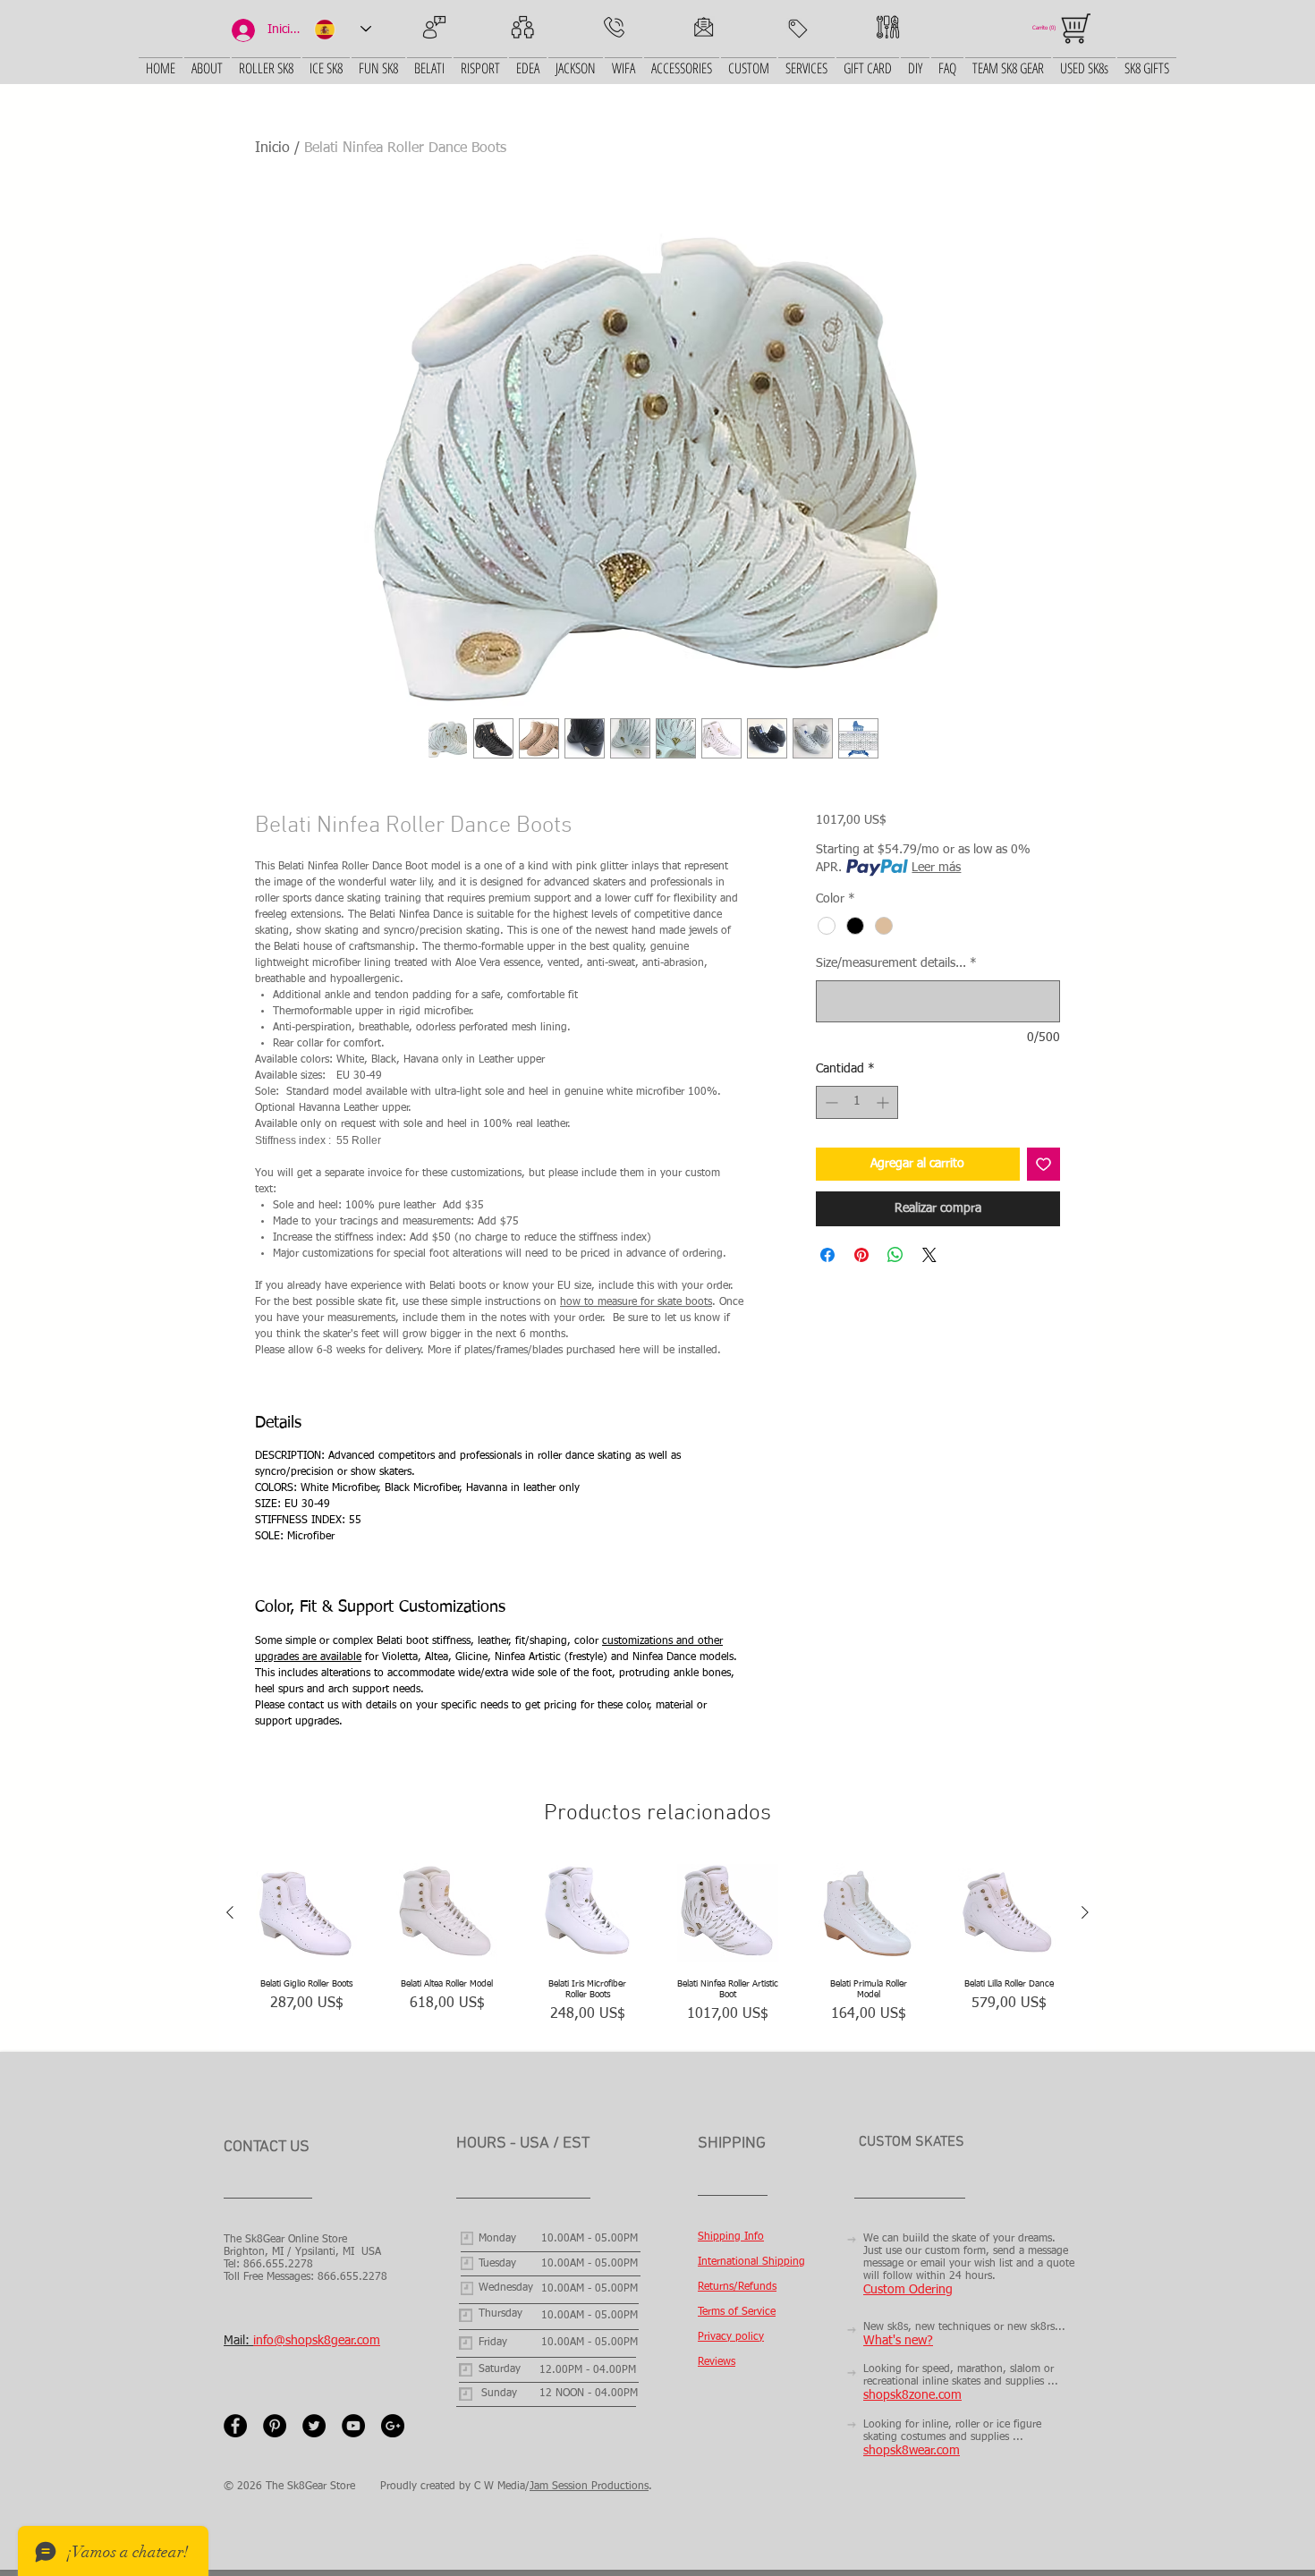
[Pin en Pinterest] (861, 1255)
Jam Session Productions (589, 2487)
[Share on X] (929, 1255)
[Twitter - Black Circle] (314, 2426)
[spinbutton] (857, 1102)
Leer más (936, 868)
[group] (657, 1949)
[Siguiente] (1085, 1912)
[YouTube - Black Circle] (353, 2426)
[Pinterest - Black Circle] (275, 2426)
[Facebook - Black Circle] (235, 2426)
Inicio (272, 148)
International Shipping (751, 2262)
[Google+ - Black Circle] (393, 2426)
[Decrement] (830, 1102)
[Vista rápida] (306, 1914)
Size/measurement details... (896, 963)
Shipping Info (731, 2237)
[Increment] (884, 1102)
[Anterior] (230, 1912)
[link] (1047, 27)
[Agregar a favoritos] (1044, 1164)
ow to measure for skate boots (639, 1302)
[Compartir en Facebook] (827, 1255)
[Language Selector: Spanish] (343, 29)
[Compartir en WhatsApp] (895, 1255)
